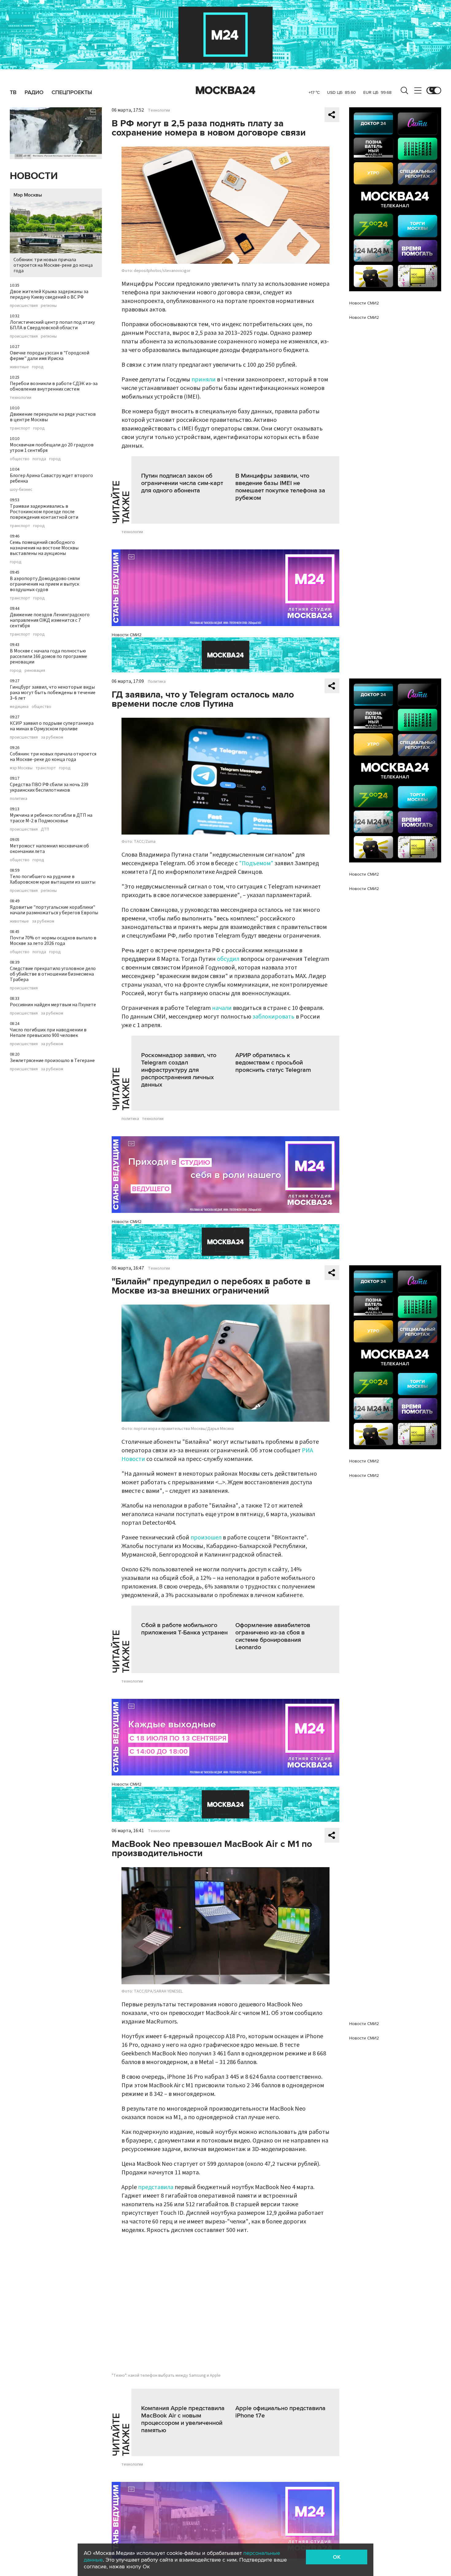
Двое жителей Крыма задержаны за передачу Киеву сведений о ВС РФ (49, 294)
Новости (34, 176)
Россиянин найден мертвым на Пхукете (53, 1005)
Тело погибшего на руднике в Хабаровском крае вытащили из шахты (53, 879)
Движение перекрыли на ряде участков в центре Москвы (53, 417)
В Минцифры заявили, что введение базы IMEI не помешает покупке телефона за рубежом (280, 487)
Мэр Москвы (28, 195)
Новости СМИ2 (127, 635)
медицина (19, 707)
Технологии (159, 110)
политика (19, 799)
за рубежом (52, 737)
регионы (49, 306)
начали (222, 1008)
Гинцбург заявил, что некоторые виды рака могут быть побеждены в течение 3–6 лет (53, 693)
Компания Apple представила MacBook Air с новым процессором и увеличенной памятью (183, 2419)
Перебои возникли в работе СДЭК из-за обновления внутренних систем (54, 386)
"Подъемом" (256, 863)
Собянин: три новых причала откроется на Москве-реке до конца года (53, 265)
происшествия (24, 306)
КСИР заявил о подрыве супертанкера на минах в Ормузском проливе (52, 726)
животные (19, 367)
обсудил (228, 959)
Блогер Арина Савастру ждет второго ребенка (51, 478)
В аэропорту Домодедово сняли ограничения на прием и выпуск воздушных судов (45, 584)
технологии (21, 398)
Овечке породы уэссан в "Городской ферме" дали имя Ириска (50, 356)
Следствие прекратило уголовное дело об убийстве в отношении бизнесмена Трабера (53, 974)
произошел (207, 1538)
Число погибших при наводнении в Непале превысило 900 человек (48, 1033)
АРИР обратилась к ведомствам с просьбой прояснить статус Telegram (273, 1063)
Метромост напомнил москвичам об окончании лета (49, 849)
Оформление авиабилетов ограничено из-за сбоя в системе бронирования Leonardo (273, 1636)
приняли (204, 380)
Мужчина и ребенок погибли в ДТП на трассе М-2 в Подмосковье (51, 818)
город (38, 367)
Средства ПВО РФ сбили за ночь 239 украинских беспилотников (49, 787)
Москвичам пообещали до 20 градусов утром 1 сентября (52, 448)
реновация (35, 671)
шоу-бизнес (21, 490)
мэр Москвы (21, 768)
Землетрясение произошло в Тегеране (52, 1061)
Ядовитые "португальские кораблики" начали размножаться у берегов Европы (54, 910)
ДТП (45, 829)
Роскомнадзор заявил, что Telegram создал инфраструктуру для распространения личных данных (179, 1070)
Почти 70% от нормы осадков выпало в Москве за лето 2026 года (53, 941)
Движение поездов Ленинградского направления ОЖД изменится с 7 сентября (50, 620)
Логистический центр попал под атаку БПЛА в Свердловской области (52, 325)
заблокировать (274, 1017)
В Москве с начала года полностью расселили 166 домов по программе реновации (48, 656)
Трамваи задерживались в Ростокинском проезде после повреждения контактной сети (44, 512)
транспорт (20, 428)
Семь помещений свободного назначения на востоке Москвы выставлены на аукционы (44, 548)
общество (20, 459)
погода (39, 459)
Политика (157, 682)
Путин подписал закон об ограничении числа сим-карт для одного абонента (182, 483)
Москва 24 (225, 90)
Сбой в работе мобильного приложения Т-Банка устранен (184, 1629)
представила (156, 2187)
